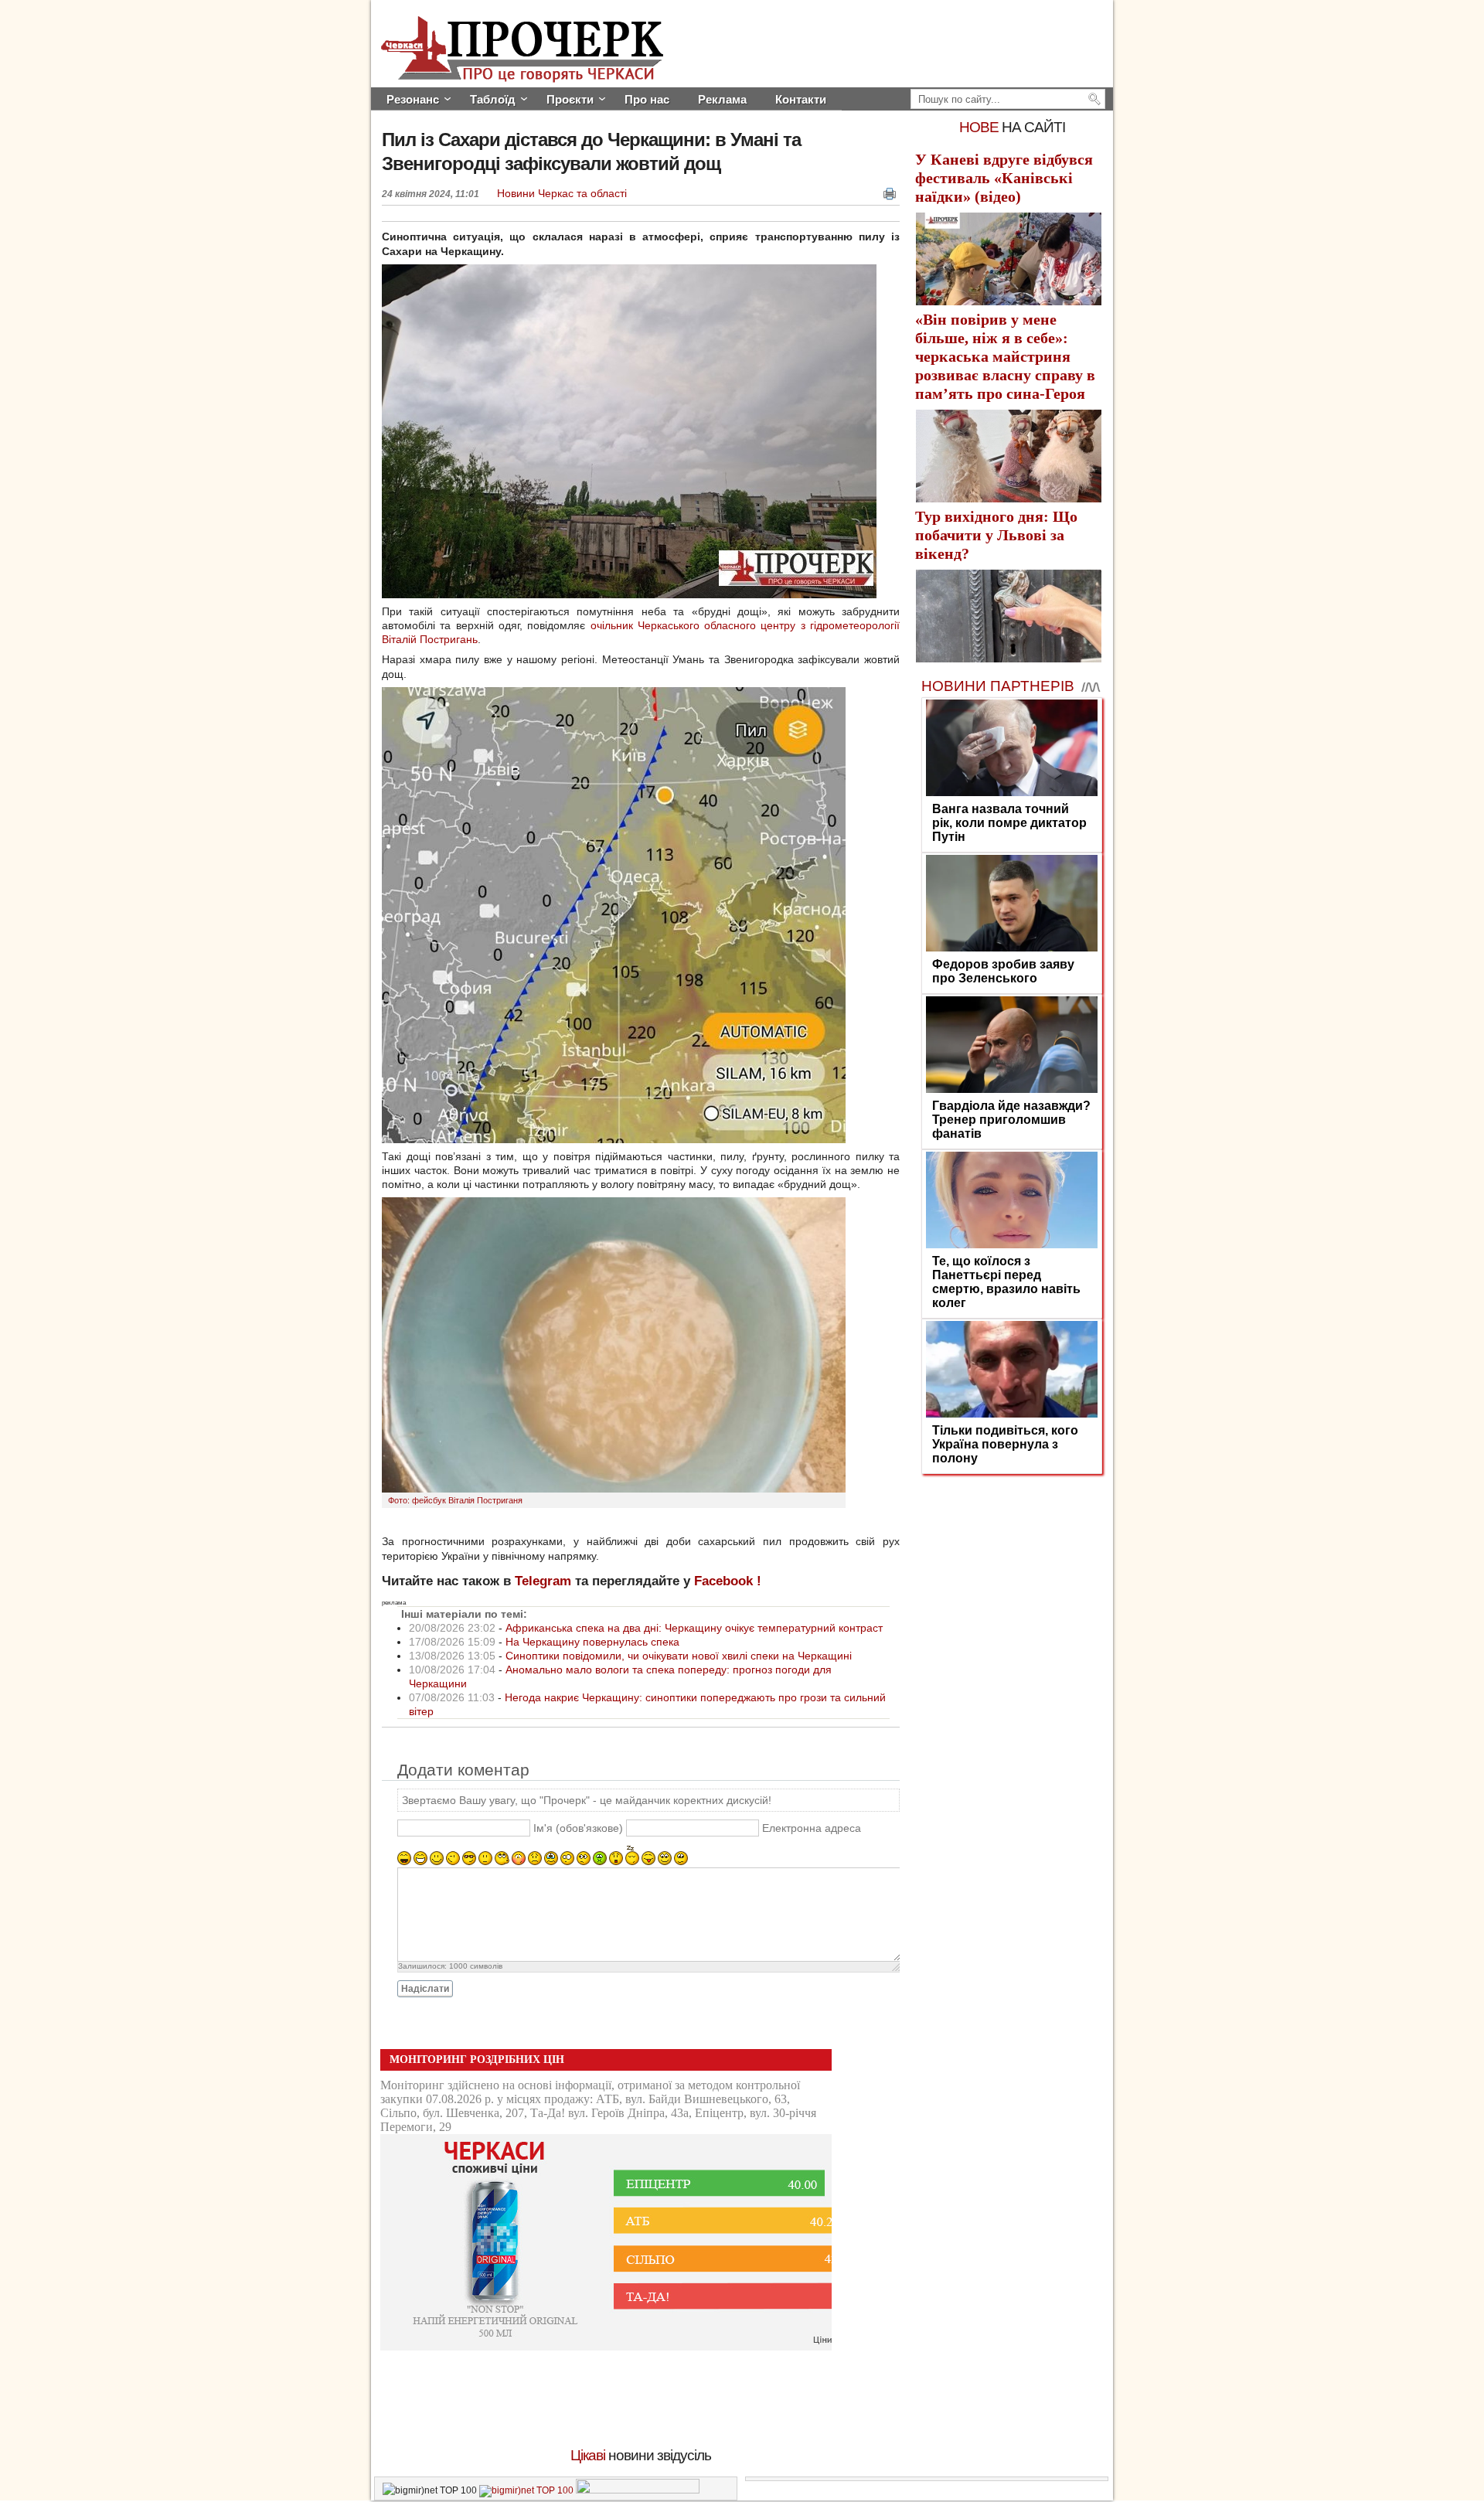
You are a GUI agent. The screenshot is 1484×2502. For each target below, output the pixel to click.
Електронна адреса (812, 1829)
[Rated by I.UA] (638, 2490)
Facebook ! (728, 1581)
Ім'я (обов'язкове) (578, 1829)
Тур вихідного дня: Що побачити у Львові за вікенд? (996, 535)
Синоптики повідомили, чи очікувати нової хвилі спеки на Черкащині (679, 1656)
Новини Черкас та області (562, 193)
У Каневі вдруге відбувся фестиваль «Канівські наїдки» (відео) (1004, 178)
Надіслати (425, 1989)
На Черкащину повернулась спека (592, 1642)
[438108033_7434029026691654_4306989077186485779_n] (614, 1489)
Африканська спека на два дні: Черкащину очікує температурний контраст (694, 1628)
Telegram (543, 1581)
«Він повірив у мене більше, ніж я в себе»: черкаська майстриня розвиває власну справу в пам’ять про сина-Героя (1005, 356)
